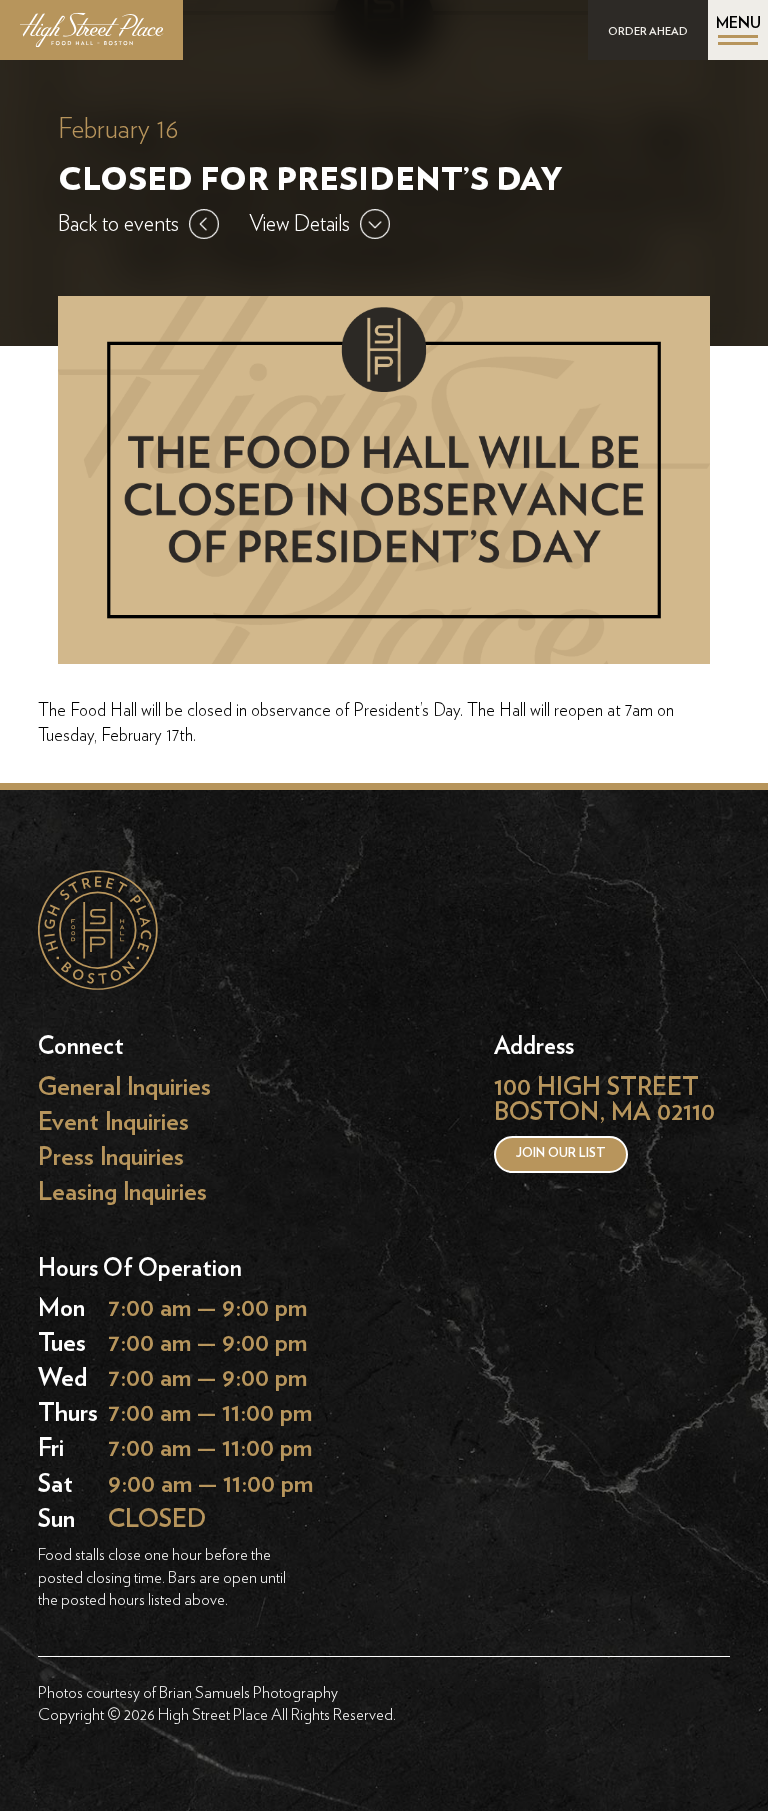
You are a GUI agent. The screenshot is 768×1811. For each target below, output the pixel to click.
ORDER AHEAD (648, 31)
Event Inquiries (113, 1121)
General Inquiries (124, 1086)
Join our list (561, 1153)
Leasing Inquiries (122, 1192)
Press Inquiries (111, 1156)
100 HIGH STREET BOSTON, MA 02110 (604, 1099)
